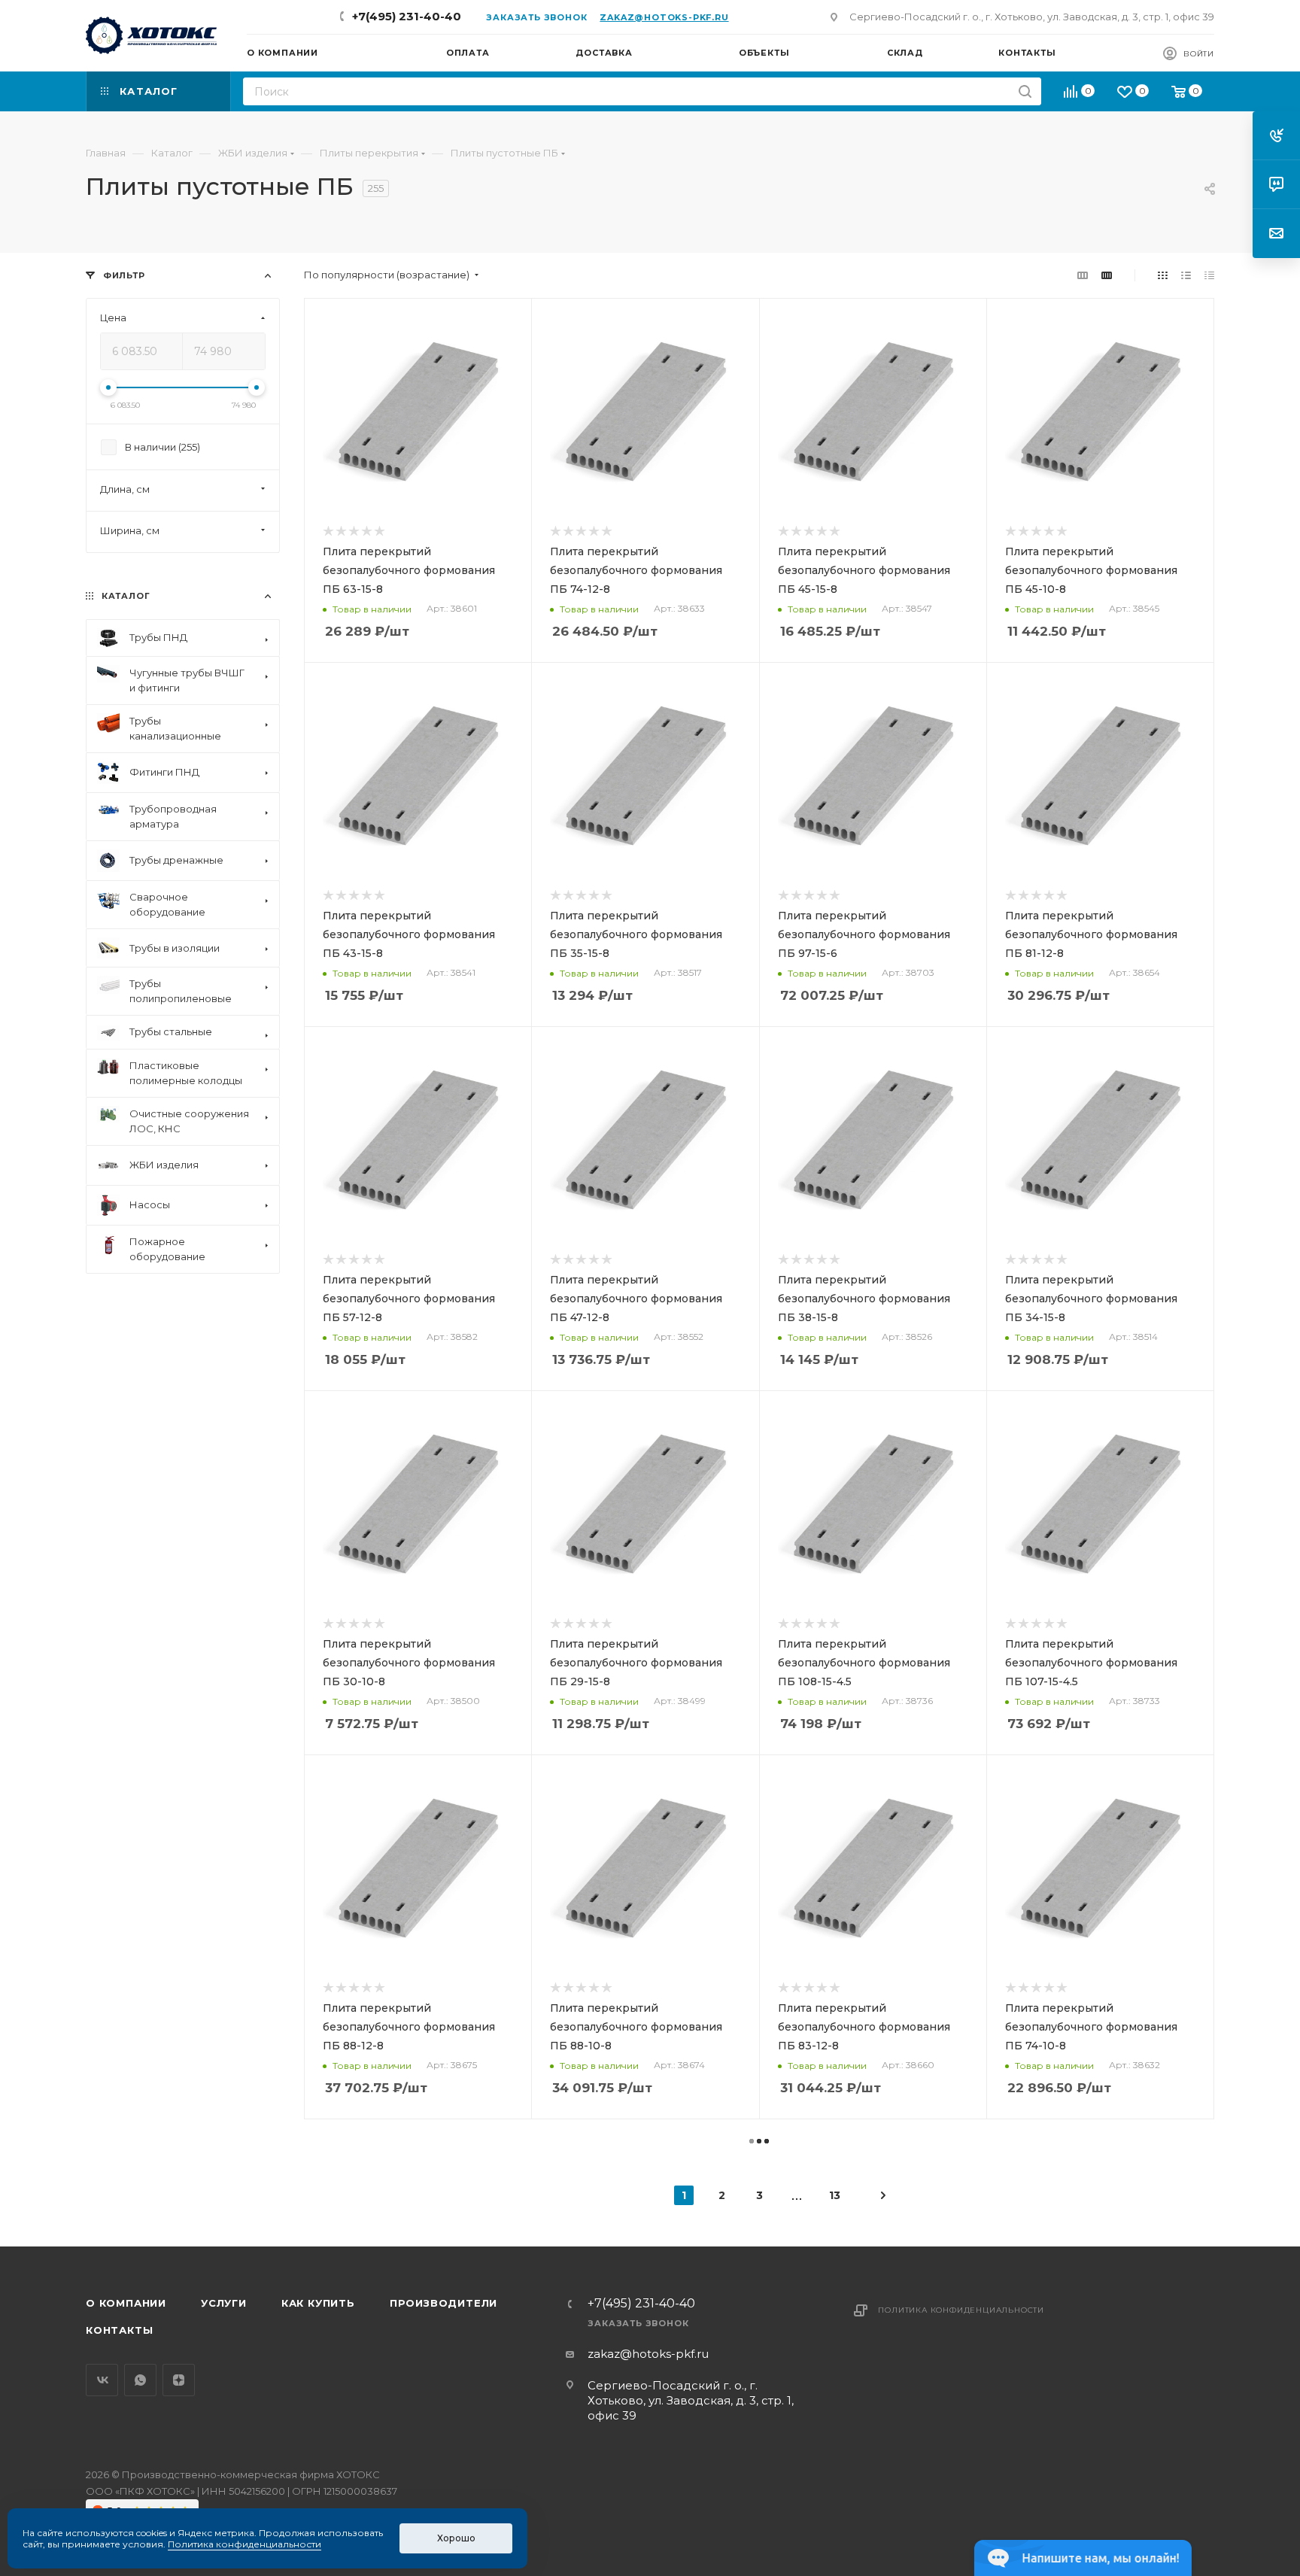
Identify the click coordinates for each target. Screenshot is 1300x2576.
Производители (443, 2303)
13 (835, 2195)
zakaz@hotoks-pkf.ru (664, 17)
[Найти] (1025, 91)
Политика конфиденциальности (961, 2310)
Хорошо (456, 2538)
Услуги (224, 2303)
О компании (126, 2303)
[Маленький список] (1083, 275)
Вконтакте (102, 2380)
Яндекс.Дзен (179, 2380)
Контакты (119, 2330)
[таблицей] (1209, 275)
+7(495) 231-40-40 (407, 16)
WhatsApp (140, 2380)
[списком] (1186, 275)
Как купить (318, 2303)
